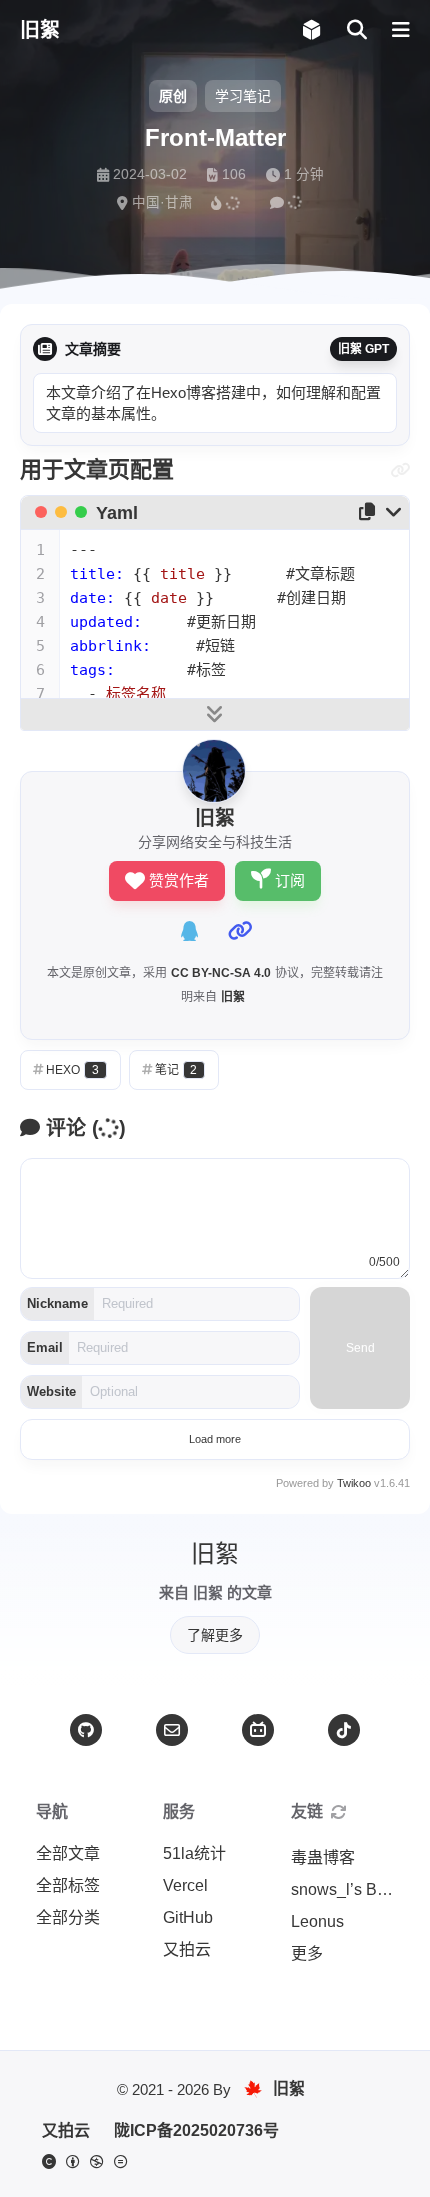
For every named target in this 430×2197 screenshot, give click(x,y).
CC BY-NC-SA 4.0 (221, 973)
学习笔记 (243, 96)
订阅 (290, 880)
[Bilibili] (258, 1730)
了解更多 (215, 1635)
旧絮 (233, 997)
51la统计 (194, 1853)
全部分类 (68, 1917)
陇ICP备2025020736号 (196, 2130)
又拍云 (187, 1949)
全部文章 (68, 1853)
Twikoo (354, 1483)
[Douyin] (344, 1730)
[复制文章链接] (240, 931)
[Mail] (172, 1730)
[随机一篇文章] (311, 30)
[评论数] (288, 203)
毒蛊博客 (323, 1857)
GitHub (188, 1917)
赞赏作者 (179, 880)
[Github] (86, 1730)
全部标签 (68, 1885)
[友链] (339, 1812)
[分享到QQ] (190, 931)
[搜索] (356, 30)
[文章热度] (227, 203)
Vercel (185, 1885)
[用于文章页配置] (400, 470)
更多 (307, 1953)
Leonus (317, 1921)
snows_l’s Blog (345, 1889)
